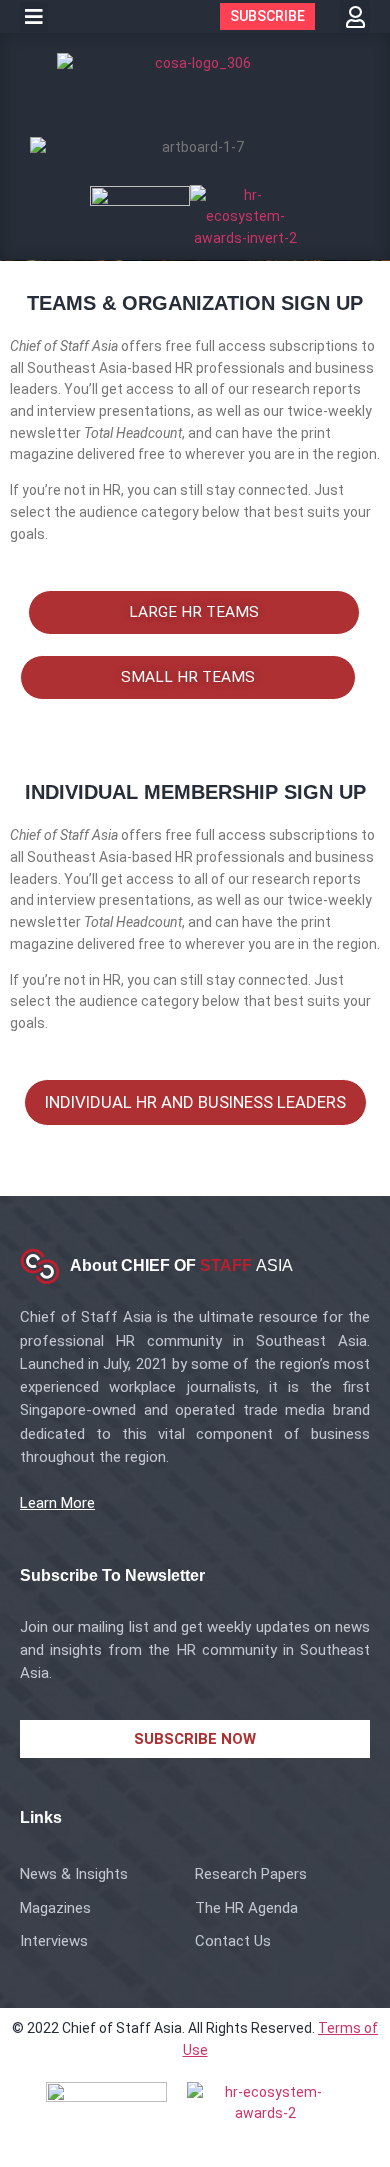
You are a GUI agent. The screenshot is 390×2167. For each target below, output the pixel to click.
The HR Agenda (246, 1908)
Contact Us (233, 1941)
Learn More (57, 1503)
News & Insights (74, 1874)
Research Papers (251, 1874)
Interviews (54, 1941)
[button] (34, 17)
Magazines (55, 1908)
